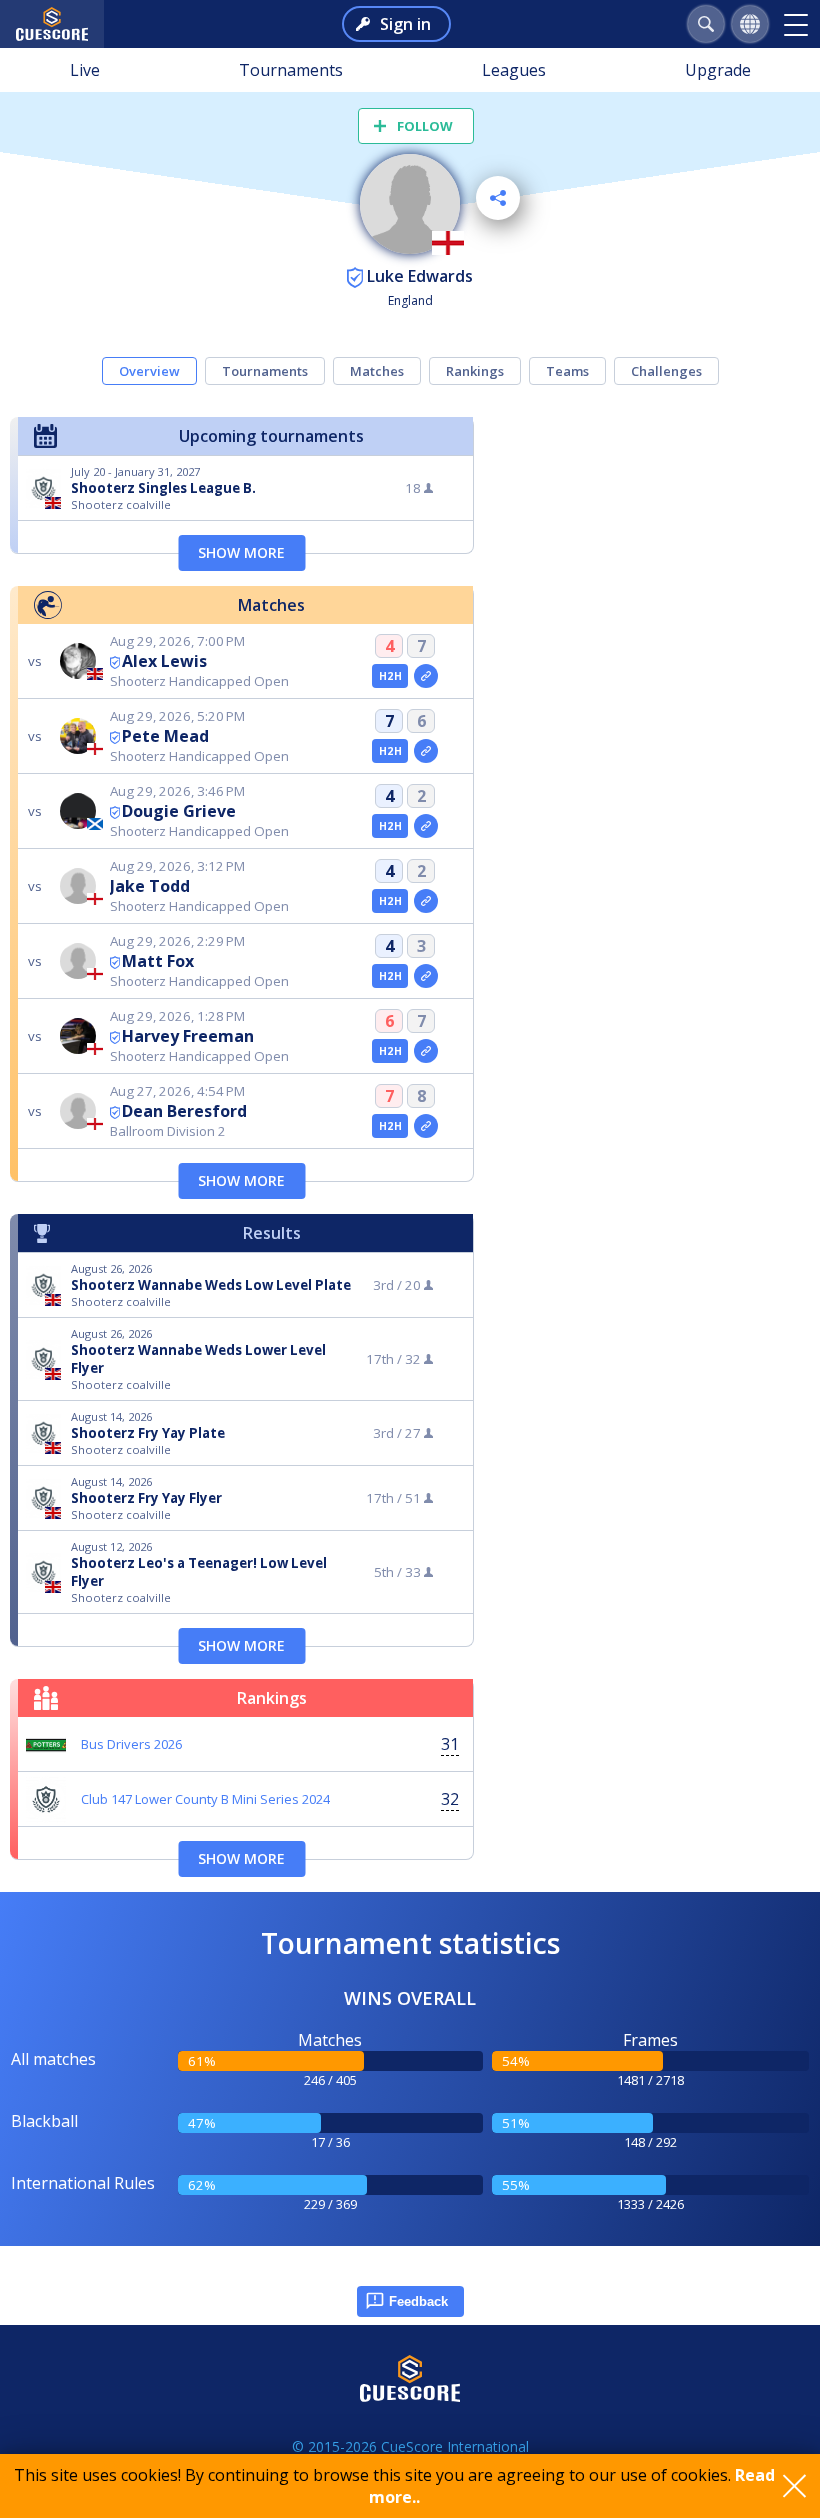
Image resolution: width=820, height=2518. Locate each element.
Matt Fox (158, 961)
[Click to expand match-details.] (426, 676)
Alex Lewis (164, 661)
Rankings (475, 371)
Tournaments (291, 70)
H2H (390, 676)
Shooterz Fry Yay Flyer (146, 1498)
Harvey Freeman (188, 1036)
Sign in (405, 24)
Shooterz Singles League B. (163, 488)
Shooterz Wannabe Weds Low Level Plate (211, 1285)
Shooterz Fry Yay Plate (148, 1433)
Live (85, 70)
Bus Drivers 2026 (131, 1744)
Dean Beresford (184, 1111)
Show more (241, 552)
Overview (149, 371)
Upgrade (718, 70)
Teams (567, 371)
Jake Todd (150, 886)
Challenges (666, 371)
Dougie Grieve (179, 811)
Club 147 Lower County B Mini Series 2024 (205, 1799)
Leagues (514, 70)
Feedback (418, 2301)
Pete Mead (165, 736)
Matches (377, 371)
